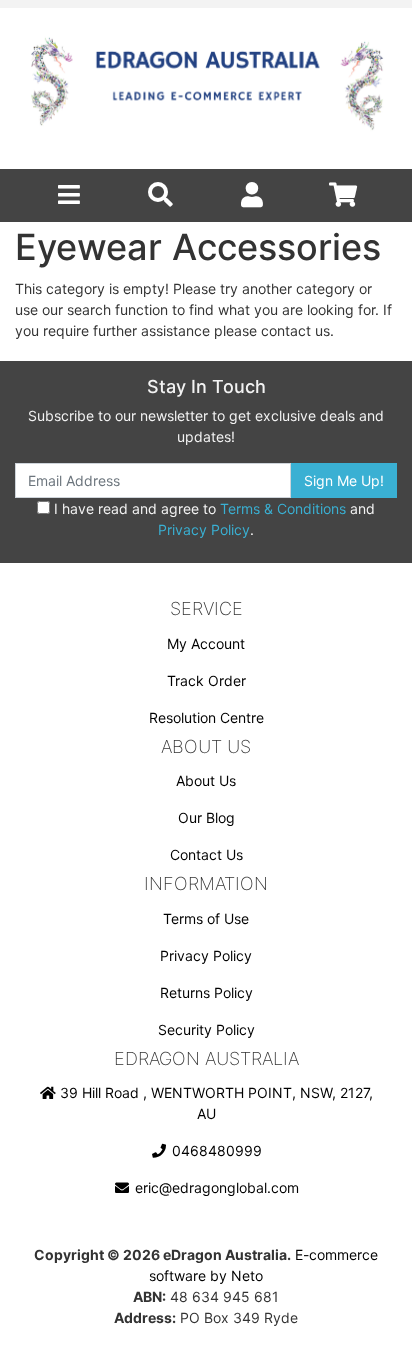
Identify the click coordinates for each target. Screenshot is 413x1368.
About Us (206, 780)
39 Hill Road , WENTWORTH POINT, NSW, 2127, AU (214, 1103)
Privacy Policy (204, 529)
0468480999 (215, 1150)
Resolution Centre (206, 717)
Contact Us (206, 854)
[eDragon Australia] (206, 88)
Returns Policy (206, 992)
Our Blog (206, 817)
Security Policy (206, 1029)
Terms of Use (206, 918)
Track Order (206, 680)
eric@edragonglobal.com (215, 1187)
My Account (206, 643)
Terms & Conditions (283, 508)
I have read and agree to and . (212, 519)
